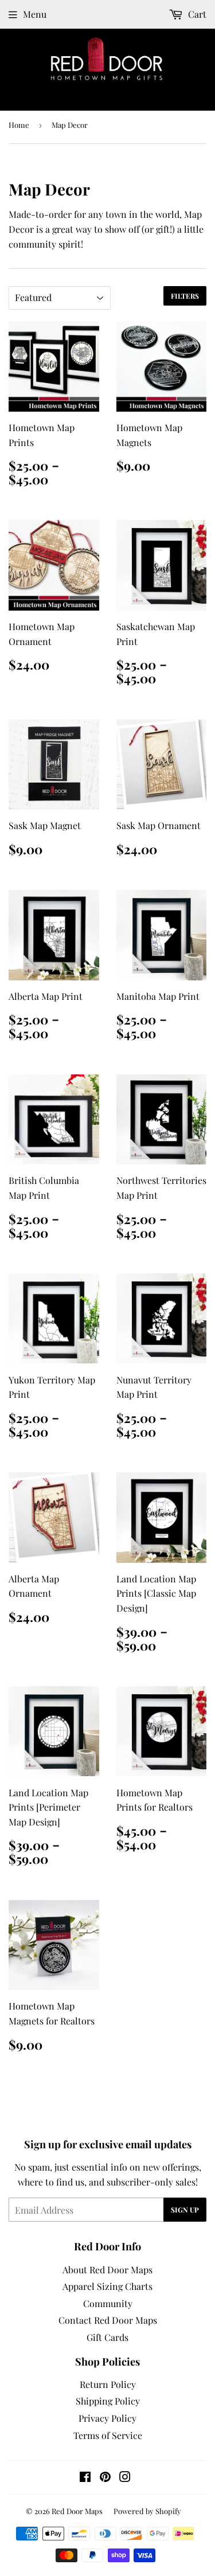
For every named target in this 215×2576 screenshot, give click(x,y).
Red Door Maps (77, 2511)
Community (108, 2303)
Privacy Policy (107, 2418)
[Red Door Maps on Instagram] (125, 2478)
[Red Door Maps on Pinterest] (105, 2478)
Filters (185, 296)
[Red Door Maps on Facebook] (85, 2478)
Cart (196, 14)
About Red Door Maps (107, 2270)
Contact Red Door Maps (108, 2320)
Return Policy (108, 2384)
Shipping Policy (108, 2401)
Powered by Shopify (147, 2511)
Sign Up (185, 2210)
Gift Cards (107, 2337)
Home (19, 125)
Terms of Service (108, 2435)
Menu (35, 14)
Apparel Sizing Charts (107, 2286)
